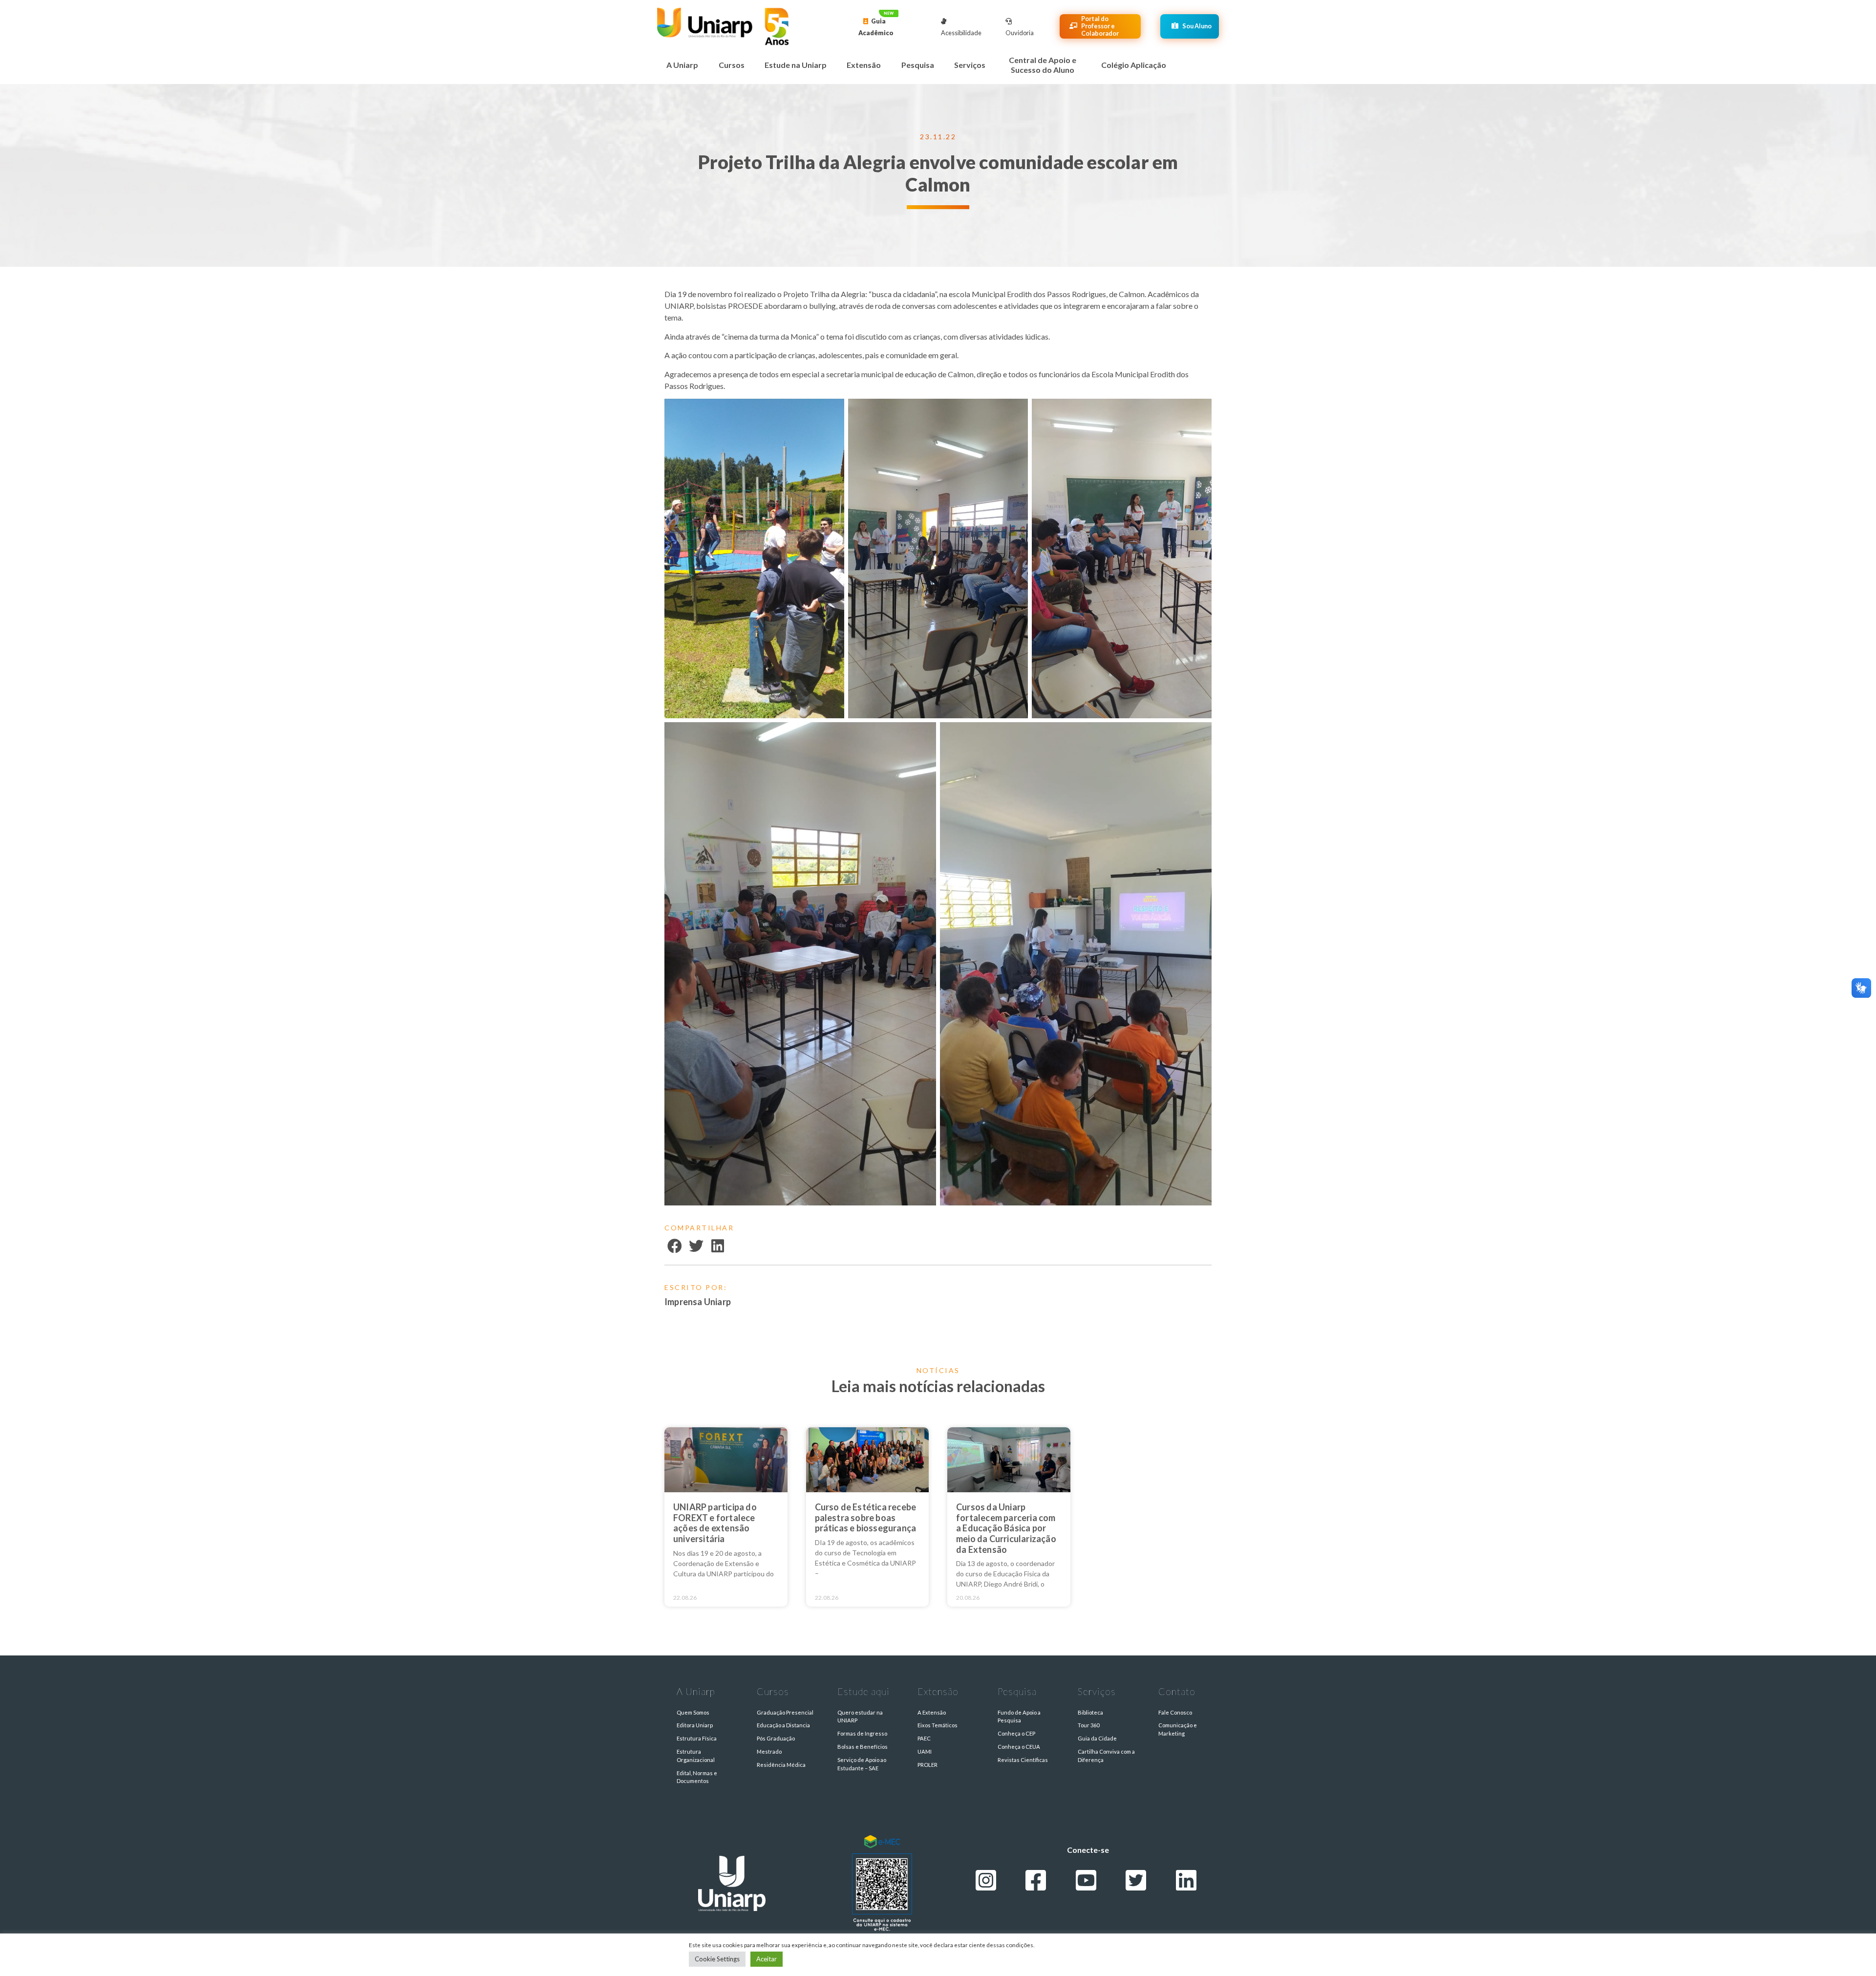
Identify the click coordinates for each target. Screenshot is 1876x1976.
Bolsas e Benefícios (863, 1747)
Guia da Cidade (1097, 1738)
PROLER (927, 1765)
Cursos (732, 65)
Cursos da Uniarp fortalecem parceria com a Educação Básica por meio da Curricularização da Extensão (1006, 1528)
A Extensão (932, 1712)
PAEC (924, 1738)
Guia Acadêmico (876, 27)
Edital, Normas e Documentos (697, 1777)
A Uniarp (682, 65)
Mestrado (769, 1751)
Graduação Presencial (785, 1712)
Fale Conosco (1175, 1712)
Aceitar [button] (767, 1959)
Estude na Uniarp (796, 65)
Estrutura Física (697, 1738)
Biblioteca (1090, 1712)
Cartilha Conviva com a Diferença (1106, 1756)
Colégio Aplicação (1134, 65)
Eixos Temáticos (938, 1725)
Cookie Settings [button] (717, 1959)
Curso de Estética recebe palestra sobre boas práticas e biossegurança (866, 1517)
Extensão (864, 65)
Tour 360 (1088, 1725)
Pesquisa (918, 65)
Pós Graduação (776, 1738)
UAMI (925, 1751)
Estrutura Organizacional (696, 1756)
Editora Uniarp (695, 1725)
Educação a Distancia (783, 1725)
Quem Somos (693, 1712)
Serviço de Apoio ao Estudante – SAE (862, 1764)
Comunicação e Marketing (1178, 1729)
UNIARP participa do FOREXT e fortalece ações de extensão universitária (715, 1523)
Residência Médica (781, 1765)
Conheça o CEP (1016, 1733)
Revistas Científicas (1023, 1760)
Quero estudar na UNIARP (860, 1717)
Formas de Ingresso (862, 1733)
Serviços (970, 65)
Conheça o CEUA (1019, 1747)
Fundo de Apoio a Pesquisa (1019, 1717)
